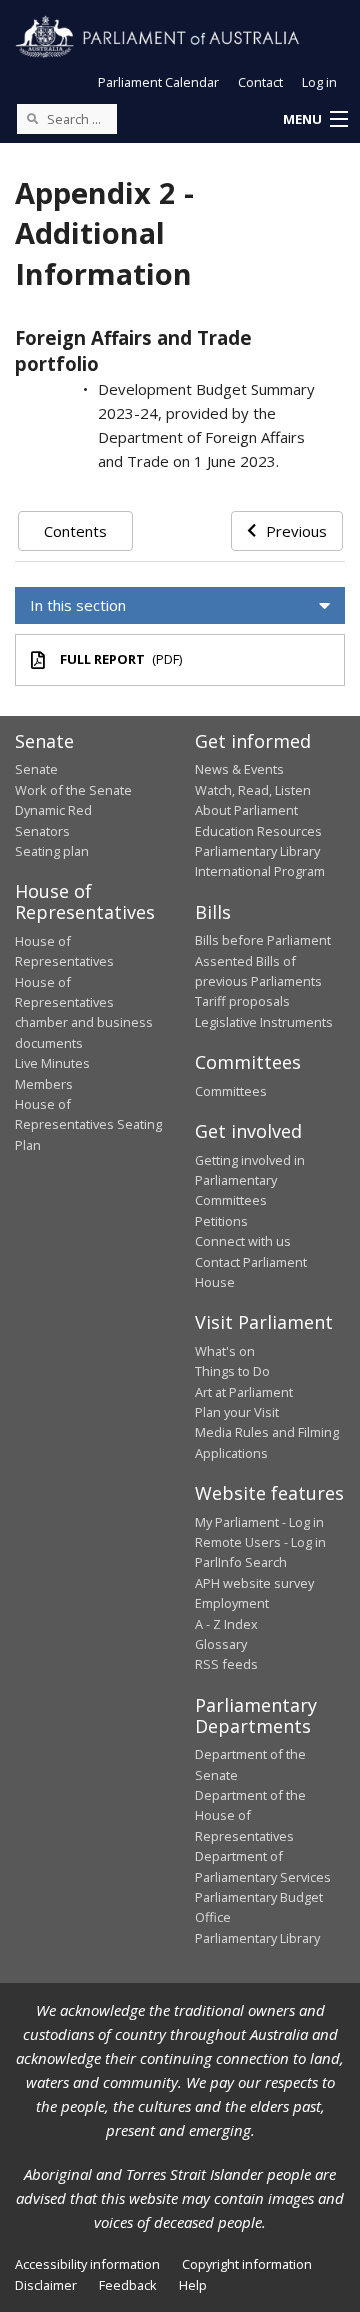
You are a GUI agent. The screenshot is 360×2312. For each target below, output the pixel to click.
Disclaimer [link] (46, 2285)
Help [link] (193, 2285)
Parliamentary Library (257, 851)
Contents (75, 531)
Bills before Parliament (263, 940)
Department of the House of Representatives (250, 1815)
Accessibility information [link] (87, 2264)
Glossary (221, 1644)
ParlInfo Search (241, 1562)
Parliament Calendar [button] (158, 82)
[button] (315, 120)
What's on (225, 1351)
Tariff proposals (242, 1001)
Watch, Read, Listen (253, 790)
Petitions (221, 1221)
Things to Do (232, 1371)
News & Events (239, 769)
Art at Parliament (244, 1392)
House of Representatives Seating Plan (88, 1124)
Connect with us (243, 1241)
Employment (232, 1603)
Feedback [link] (128, 2285)
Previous (296, 531)
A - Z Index (226, 1624)
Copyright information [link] (247, 2264)
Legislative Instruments (264, 1022)
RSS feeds (226, 1664)
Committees (231, 1091)
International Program (260, 871)
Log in (319, 82)
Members (44, 1084)
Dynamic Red (53, 810)
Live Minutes (52, 1063)
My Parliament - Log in (259, 1522)
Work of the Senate (73, 790)
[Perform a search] (32, 118)
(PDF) (121, 659)
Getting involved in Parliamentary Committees (250, 1180)
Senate (36, 769)
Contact (260, 82)
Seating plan (52, 851)
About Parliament (246, 810)
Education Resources (258, 831)
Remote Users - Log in (260, 1542)
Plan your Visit (237, 1412)
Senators (42, 831)
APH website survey (254, 1583)
